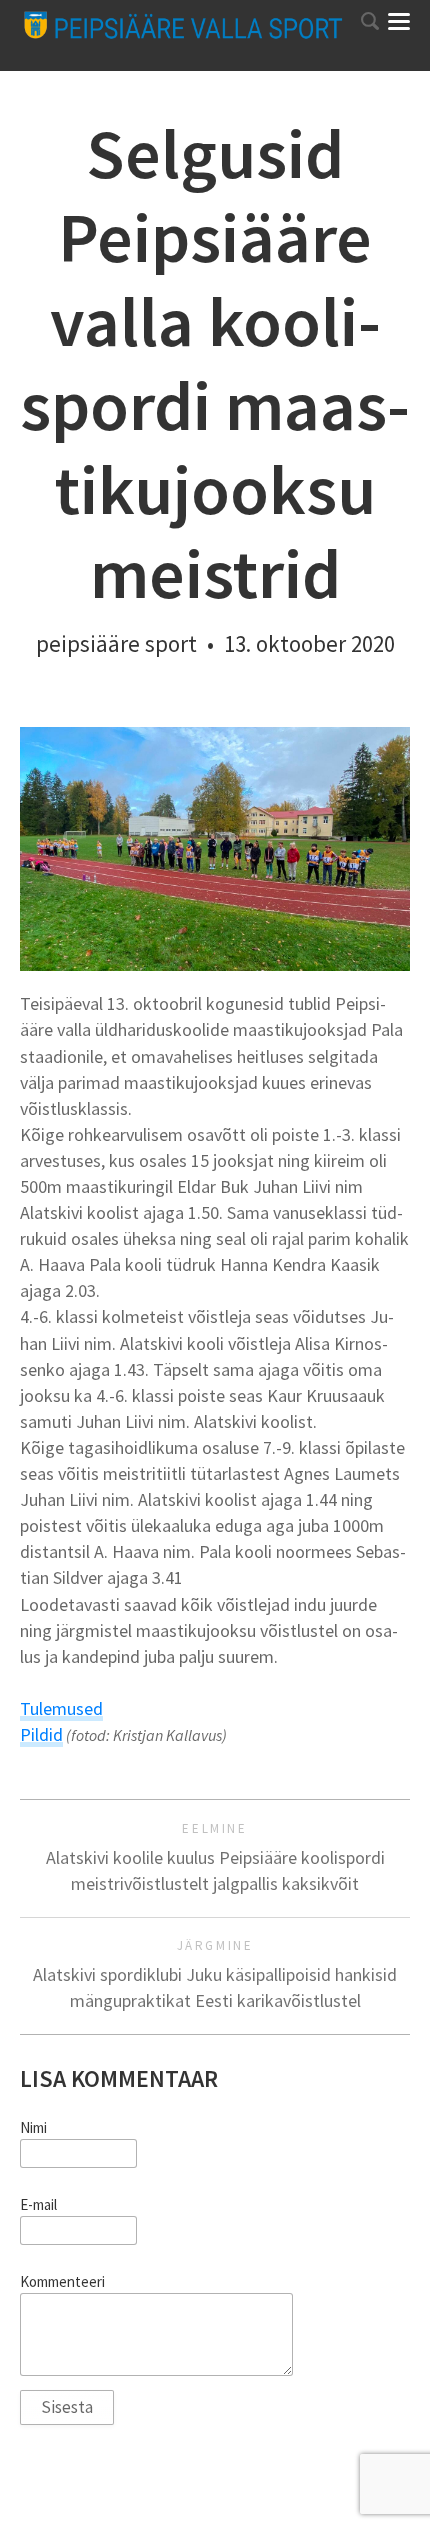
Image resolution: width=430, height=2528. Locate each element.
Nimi (33, 2128)
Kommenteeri (62, 2282)
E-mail (38, 2205)
